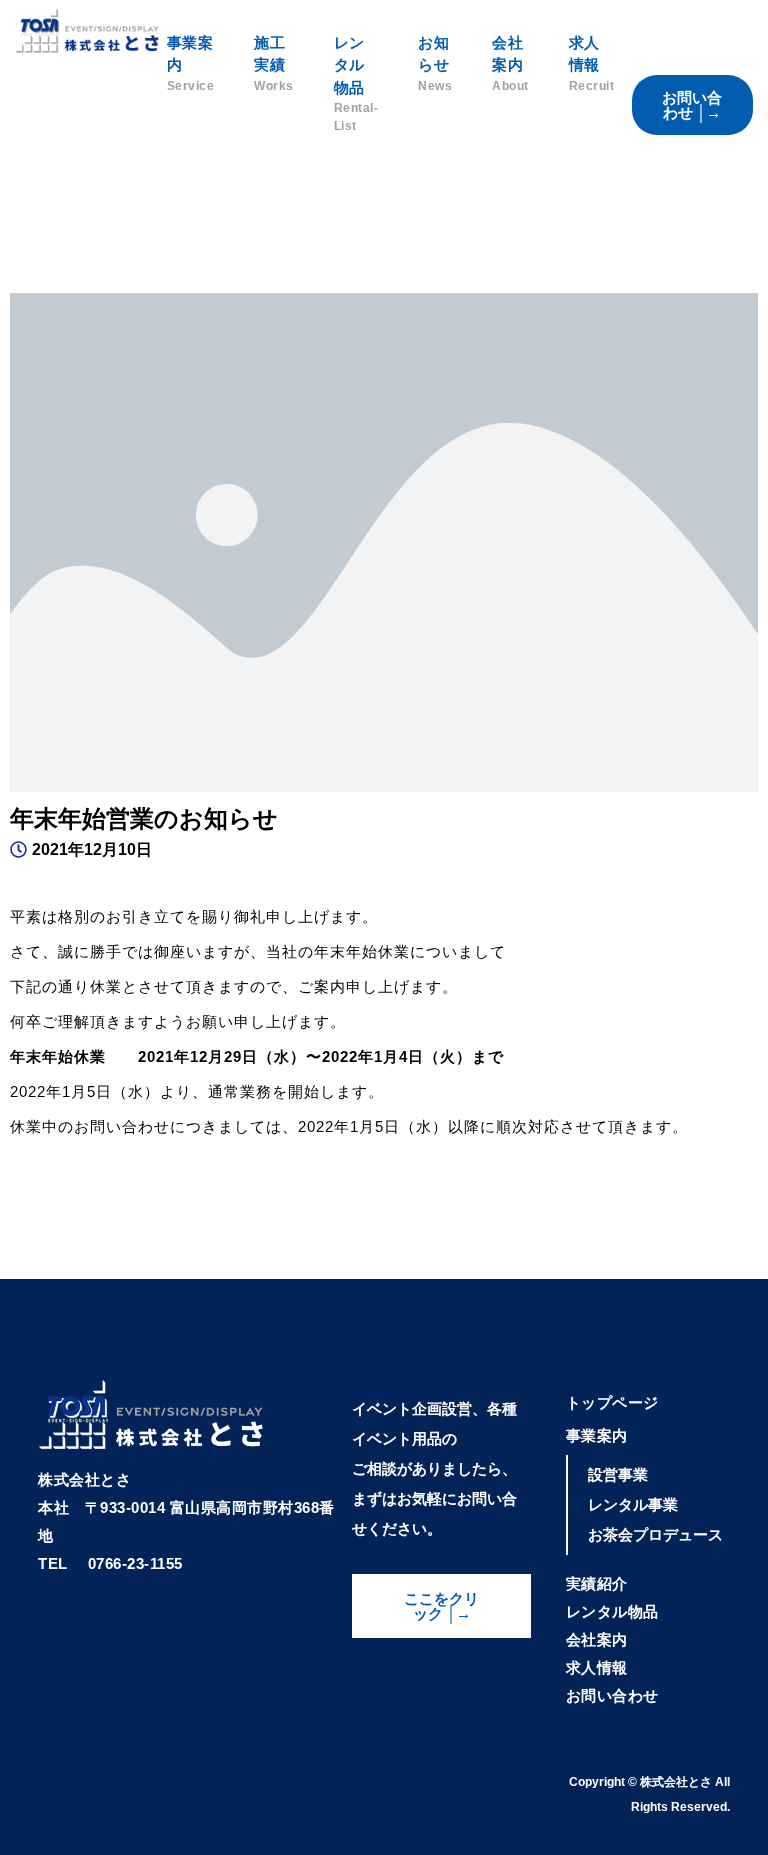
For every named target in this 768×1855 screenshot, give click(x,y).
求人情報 (597, 1667)
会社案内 (597, 1639)
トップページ (612, 1402)
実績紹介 (597, 1583)
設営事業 (618, 1474)
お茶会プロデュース (655, 1534)
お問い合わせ (612, 1695)
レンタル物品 (612, 1611)
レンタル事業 (633, 1504)
